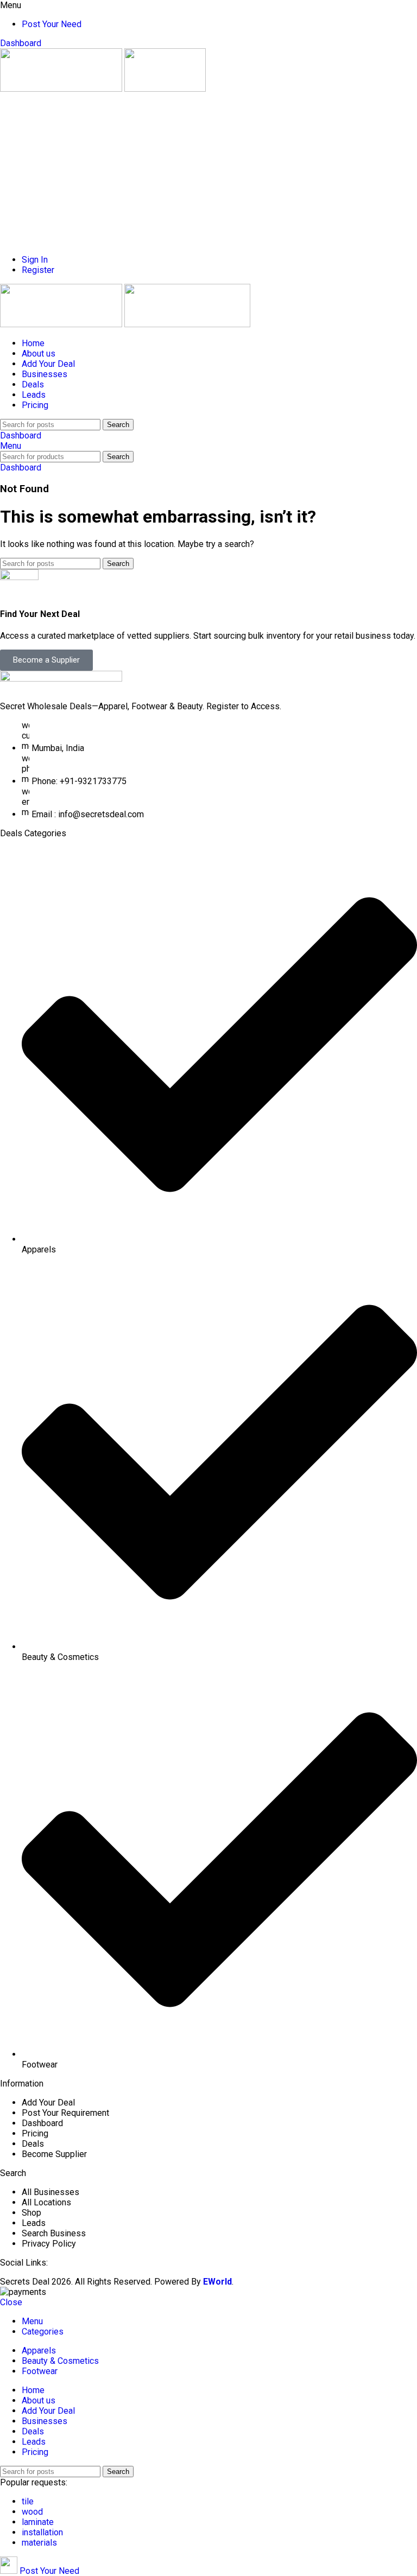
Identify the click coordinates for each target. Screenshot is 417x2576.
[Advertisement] (208, 170)
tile (28, 2501)
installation (42, 2532)
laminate (38, 2522)
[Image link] (61, 679)
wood (32, 2512)
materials (39, 2543)
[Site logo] (62, 89)
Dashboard (21, 43)
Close (11, 2302)
